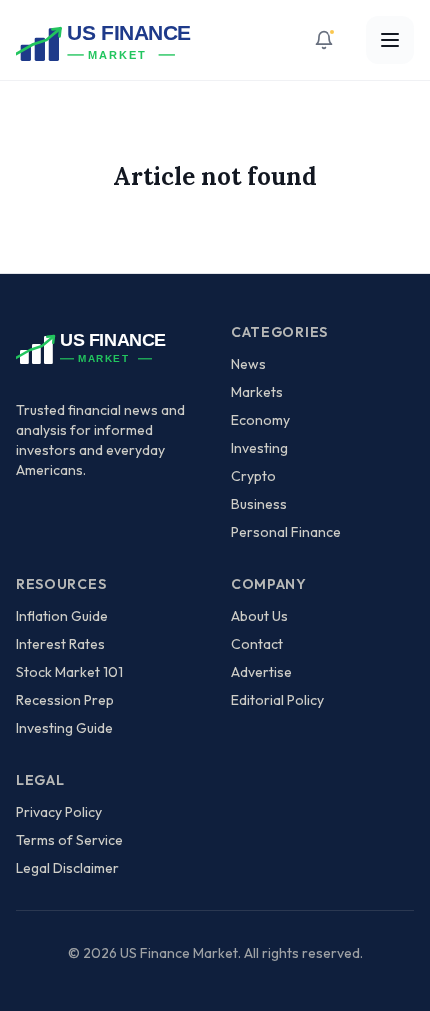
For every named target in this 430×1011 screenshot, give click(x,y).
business (259, 504)
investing (259, 448)
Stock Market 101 (69, 672)
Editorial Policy (277, 700)
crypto (253, 476)
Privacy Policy (59, 812)
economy (260, 420)
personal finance (286, 532)
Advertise (261, 672)
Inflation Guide (62, 616)
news (248, 364)
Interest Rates (60, 644)
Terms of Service (69, 840)
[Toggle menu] (390, 40)
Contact (257, 644)
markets (257, 392)
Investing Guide (64, 728)
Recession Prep (65, 700)
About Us (259, 616)
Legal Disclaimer (67, 868)
